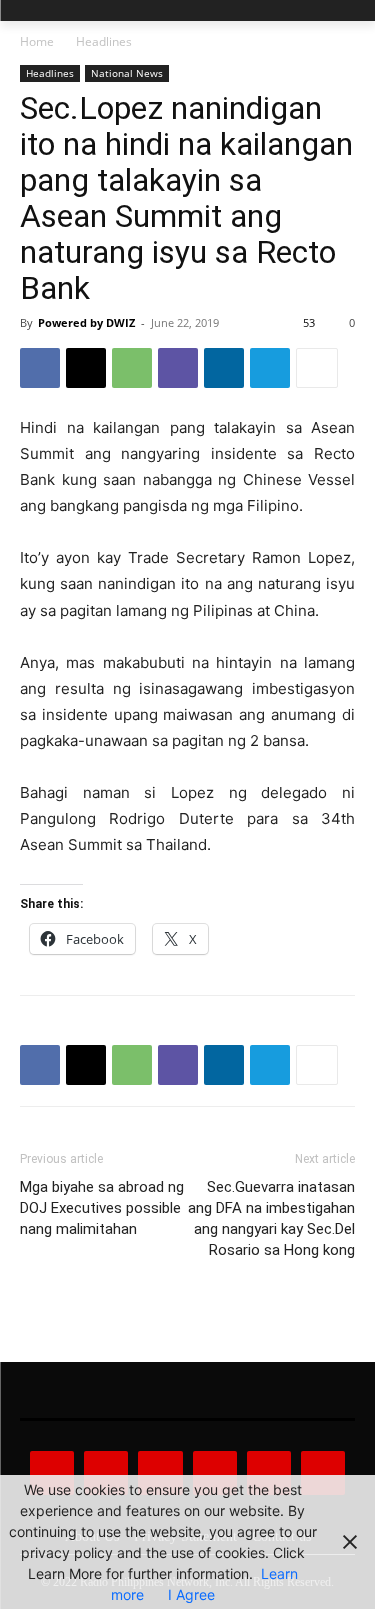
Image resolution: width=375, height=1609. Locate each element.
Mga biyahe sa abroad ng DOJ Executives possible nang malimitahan (102, 1208)
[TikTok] (215, 1473)
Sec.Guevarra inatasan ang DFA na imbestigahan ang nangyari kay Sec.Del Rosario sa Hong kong (271, 1218)
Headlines (104, 41)
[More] (317, 368)
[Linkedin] (224, 368)
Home (37, 41)
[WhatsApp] (132, 368)
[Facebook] (40, 368)
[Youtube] (323, 1473)
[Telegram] (270, 368)
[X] (86, 368)
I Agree (191, 1594)
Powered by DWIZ (86, 322)
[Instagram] (106, 1473)
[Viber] (178, 368)
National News (127, 73)
